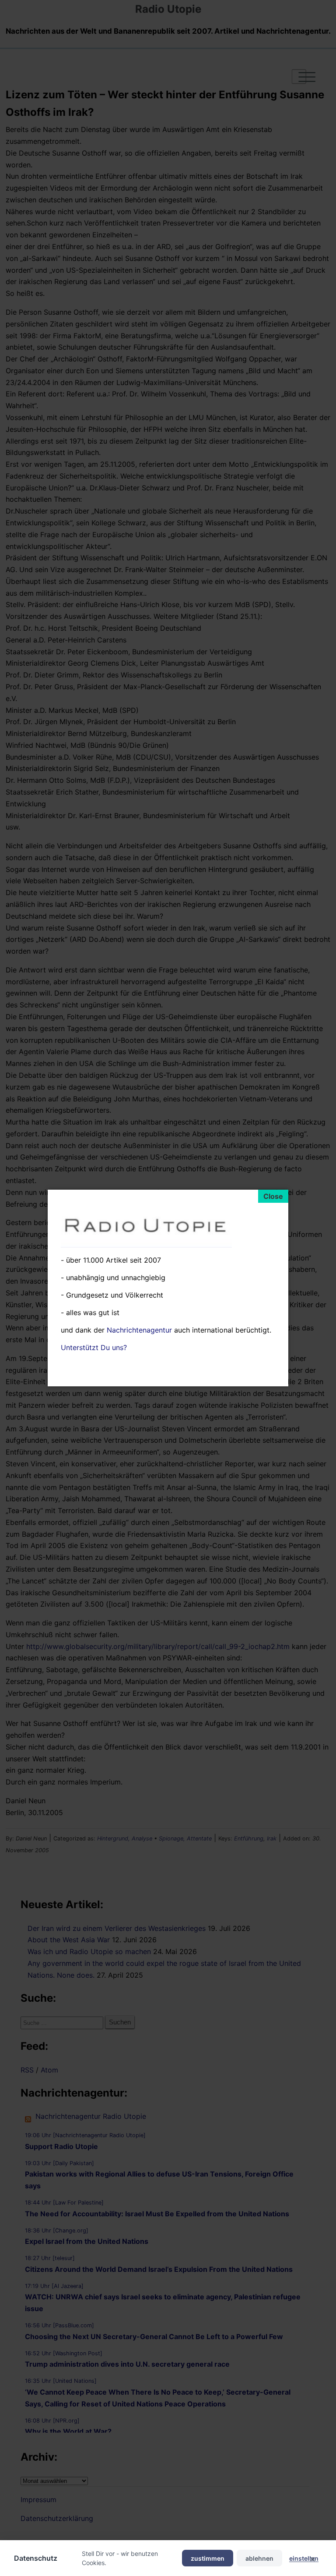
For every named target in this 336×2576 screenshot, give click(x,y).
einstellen (304, 2558)
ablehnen (259, 2558)
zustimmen (208, 2558)
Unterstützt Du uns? (94, 1347)
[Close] (273, 1196)
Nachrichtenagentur (139, 1330)
